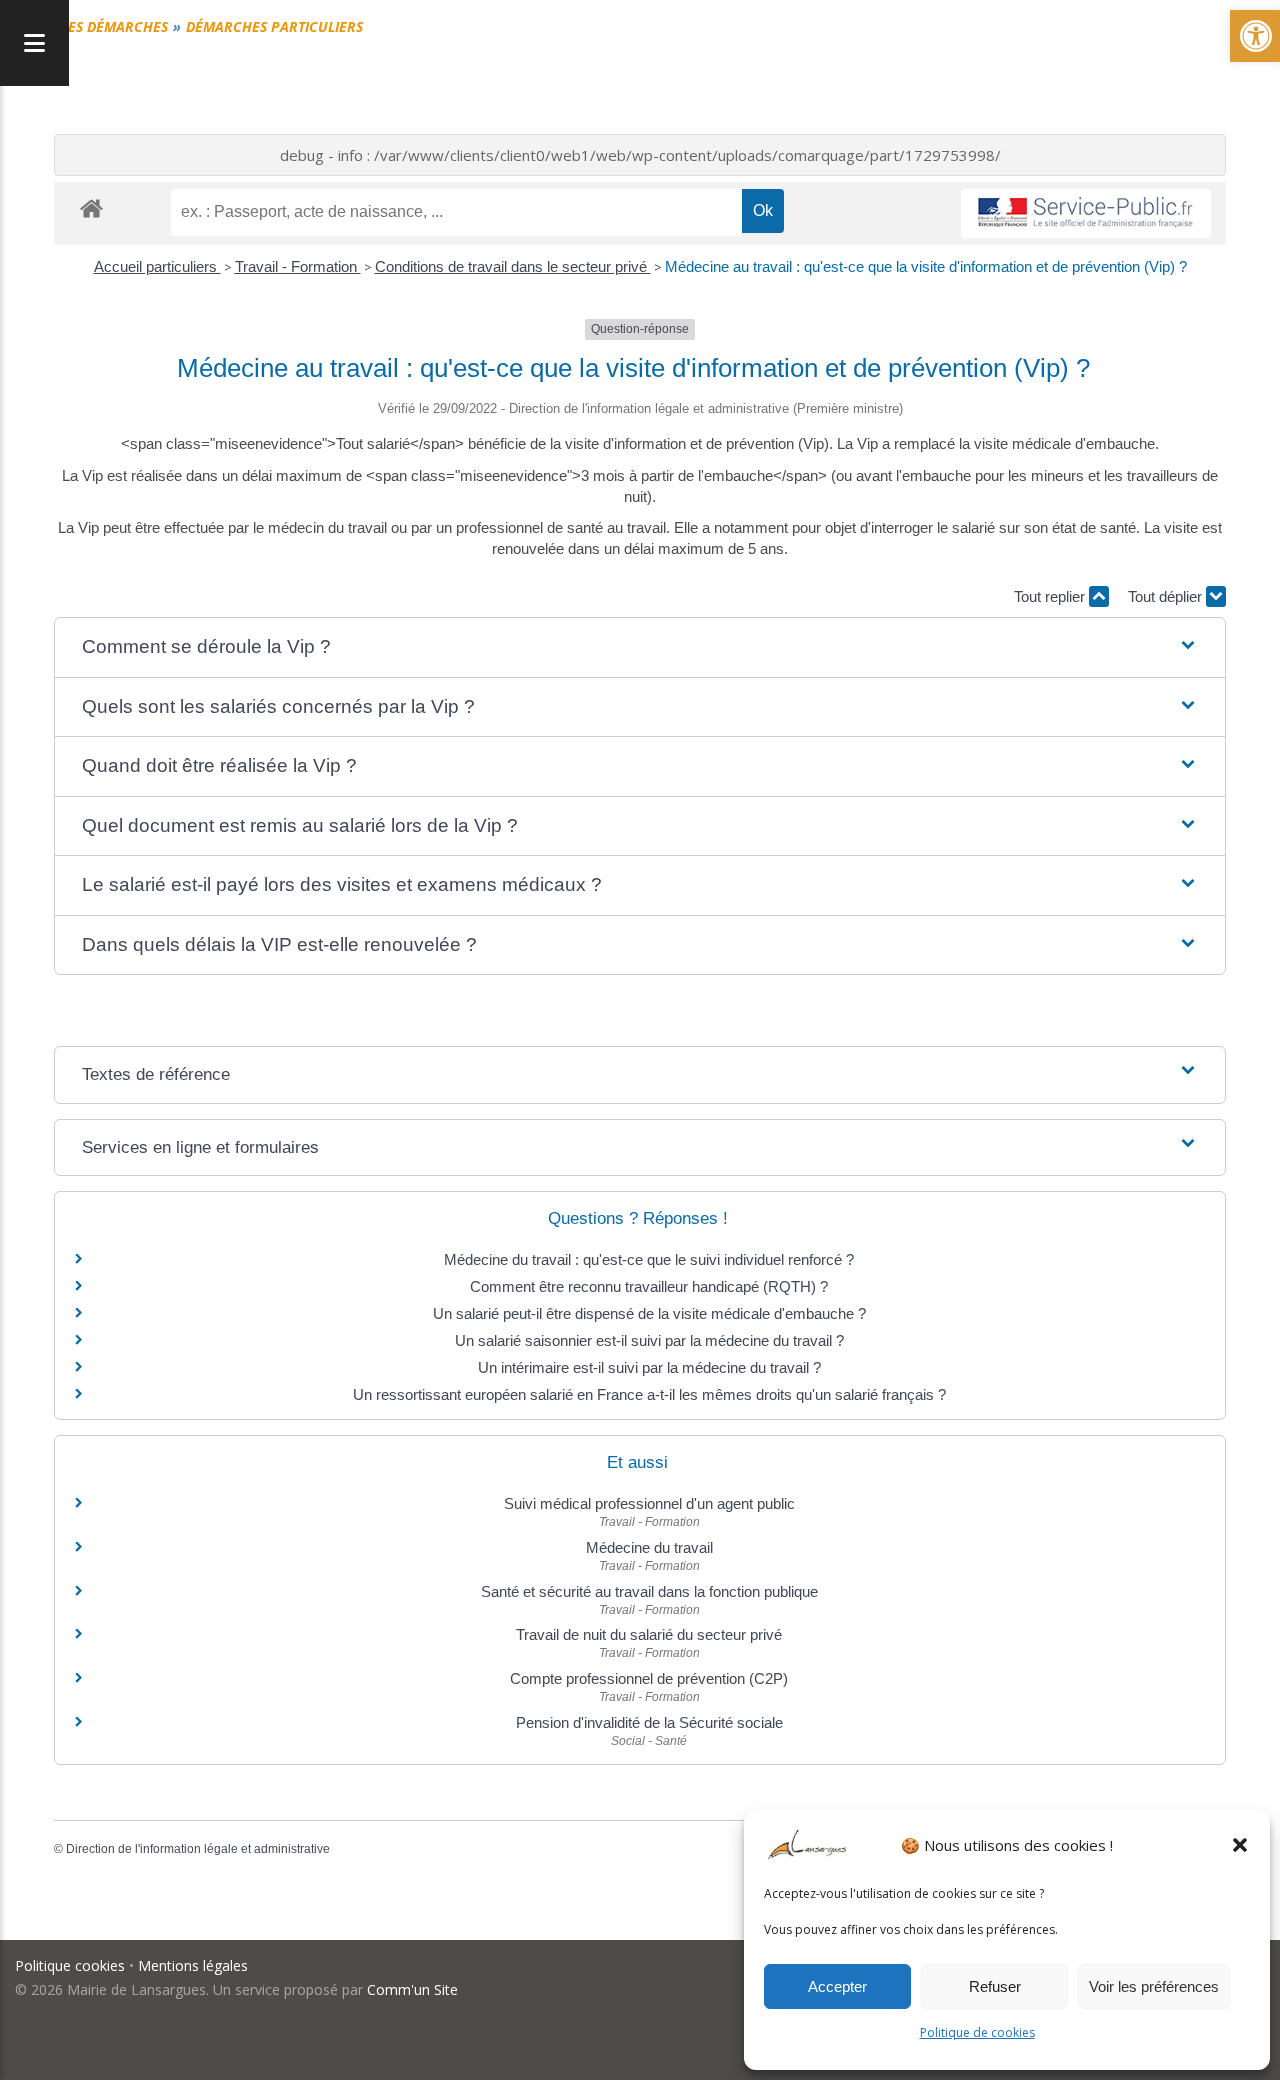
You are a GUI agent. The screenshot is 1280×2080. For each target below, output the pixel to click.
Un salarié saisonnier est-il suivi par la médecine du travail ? (649, 1340)
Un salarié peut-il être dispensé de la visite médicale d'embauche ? (649, 1313)
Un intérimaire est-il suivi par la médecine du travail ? (649, 1367)
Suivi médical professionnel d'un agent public (649, 1503)
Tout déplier (1167, 596)
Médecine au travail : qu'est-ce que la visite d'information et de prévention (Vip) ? (926, 266)
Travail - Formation (298, 266)
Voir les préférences (1154, 1986)
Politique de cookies (977, 2032)
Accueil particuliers (157, 266)
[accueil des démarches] (91, 207)
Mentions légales (193, 1965)
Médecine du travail (649, 1547)
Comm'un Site (412, 1989)
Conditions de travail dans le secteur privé (513, 266)
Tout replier (1051, 596)
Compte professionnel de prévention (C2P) (649, 1678)
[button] (1240, 1845)
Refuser (995, 1986)
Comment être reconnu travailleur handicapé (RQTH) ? (649, 1286)
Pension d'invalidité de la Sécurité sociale (649, 1722)
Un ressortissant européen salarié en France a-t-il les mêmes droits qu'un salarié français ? (649, 1394)
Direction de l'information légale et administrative (198, 1849)
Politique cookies (70, 1965)
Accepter (837, 1986)
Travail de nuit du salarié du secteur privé (649, 1634)
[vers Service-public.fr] (1086, 213)
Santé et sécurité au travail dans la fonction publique (649, 1591)
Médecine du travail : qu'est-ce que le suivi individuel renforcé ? (649, 1259)
